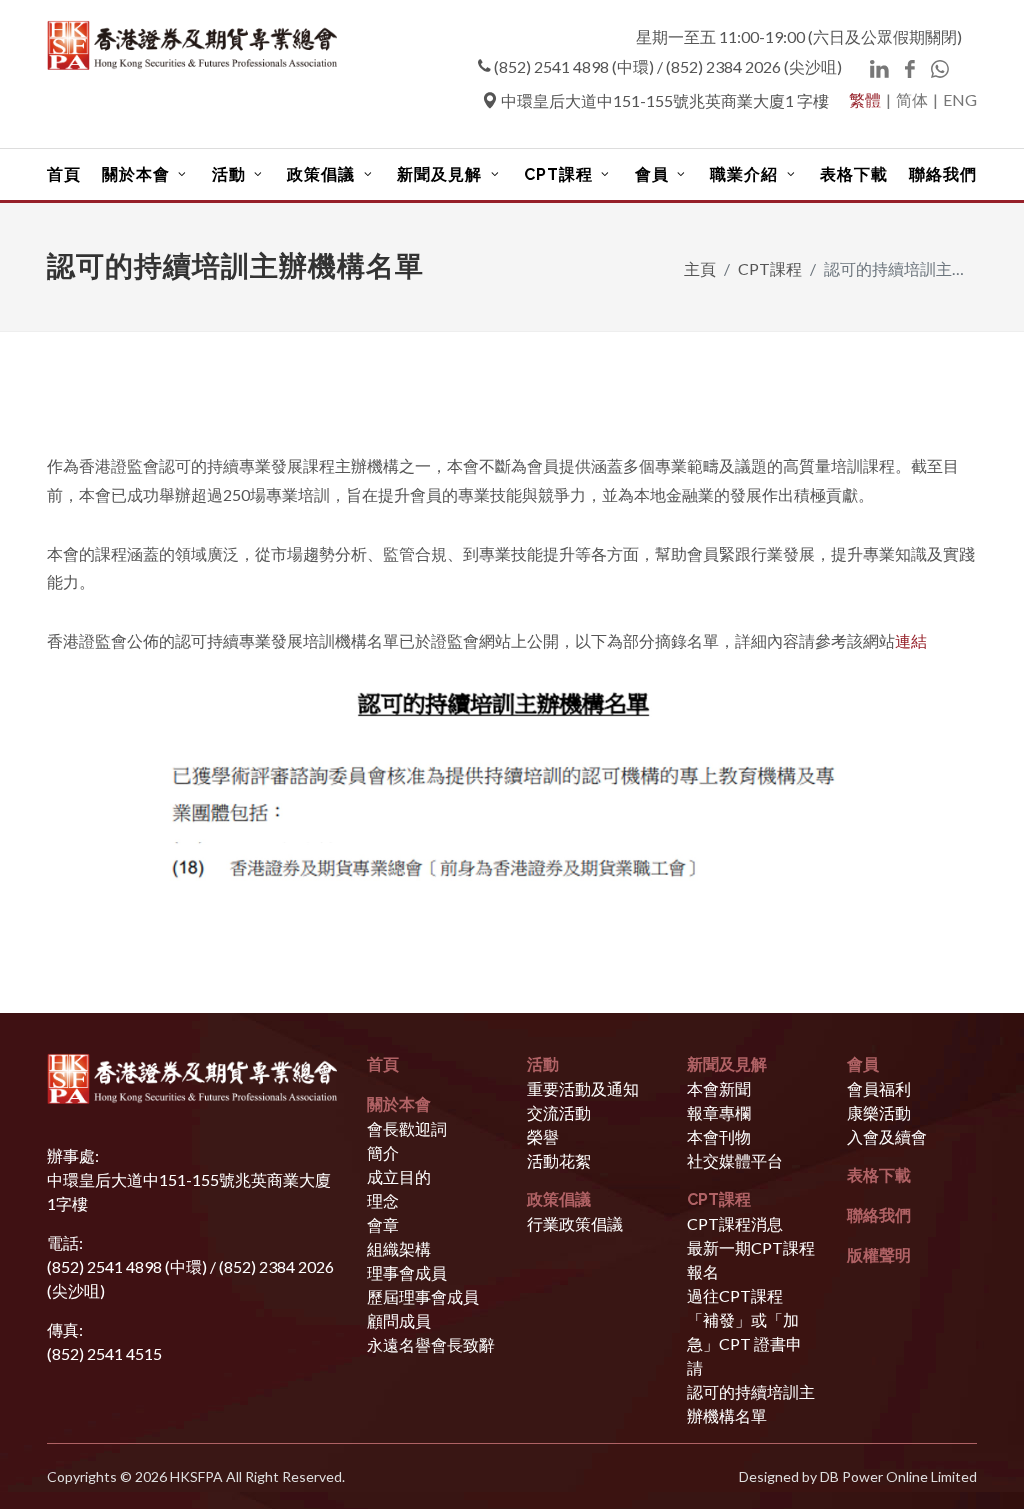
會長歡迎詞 (407, 1128)
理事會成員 (407, 1272)
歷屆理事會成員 (423, 1296)
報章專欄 (719, 1112)
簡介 (383, 1152)
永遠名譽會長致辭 (431, 1344)
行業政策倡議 (575, 1223)
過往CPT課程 (735, 1295)
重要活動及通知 (583, 1088)
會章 (383, 1224)
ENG (960, 99)
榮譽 (543, 1136)
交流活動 (559, 1112)
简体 (912, 99)
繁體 (865, 99)
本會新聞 (719, 1088)
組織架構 (399, 1248)
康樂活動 (879, 1112)
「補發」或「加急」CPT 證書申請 (744, 1343)
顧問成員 (399, 1320)
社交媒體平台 (735, 1160)
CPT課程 (770, 268)
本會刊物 (719, 1136)
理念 (383, 1200)
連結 (911, 640)
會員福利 (879, 1088)
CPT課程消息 (735, 1223)
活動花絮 (559, 1160)
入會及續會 (887, 1136)
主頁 (700, 268)
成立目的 (399, 1176)
